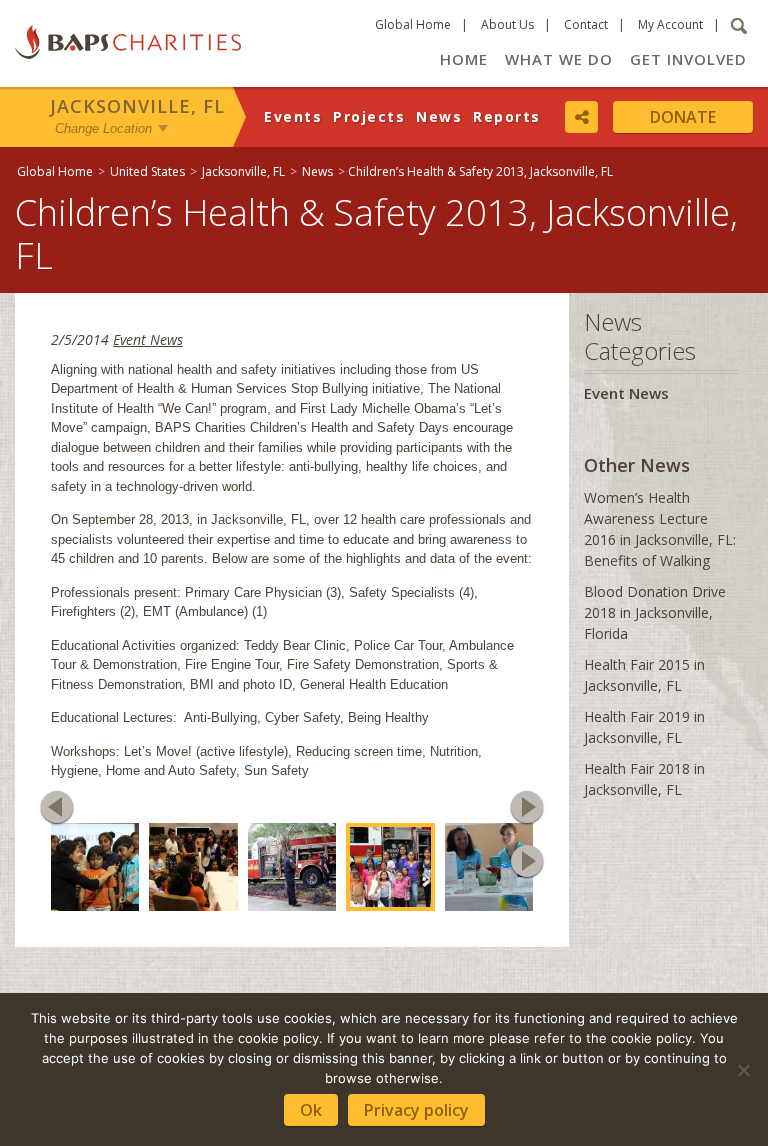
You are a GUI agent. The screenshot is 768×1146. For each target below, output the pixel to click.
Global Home (413, 24)
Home (464, 59)
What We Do (559, 59)
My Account (670, 24)
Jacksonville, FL (137, 106)
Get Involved (688, 59)
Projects (369, 116)
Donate (683, 117)
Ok (311, 1110)
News (439, 116)
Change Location (103, 128)
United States (147, 171)
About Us (507, 24)
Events (293, 116)
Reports (507, 116)
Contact (586, 24)
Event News (148, 339)
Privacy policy (416, 1110)
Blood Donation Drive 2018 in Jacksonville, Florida (655, 612)
